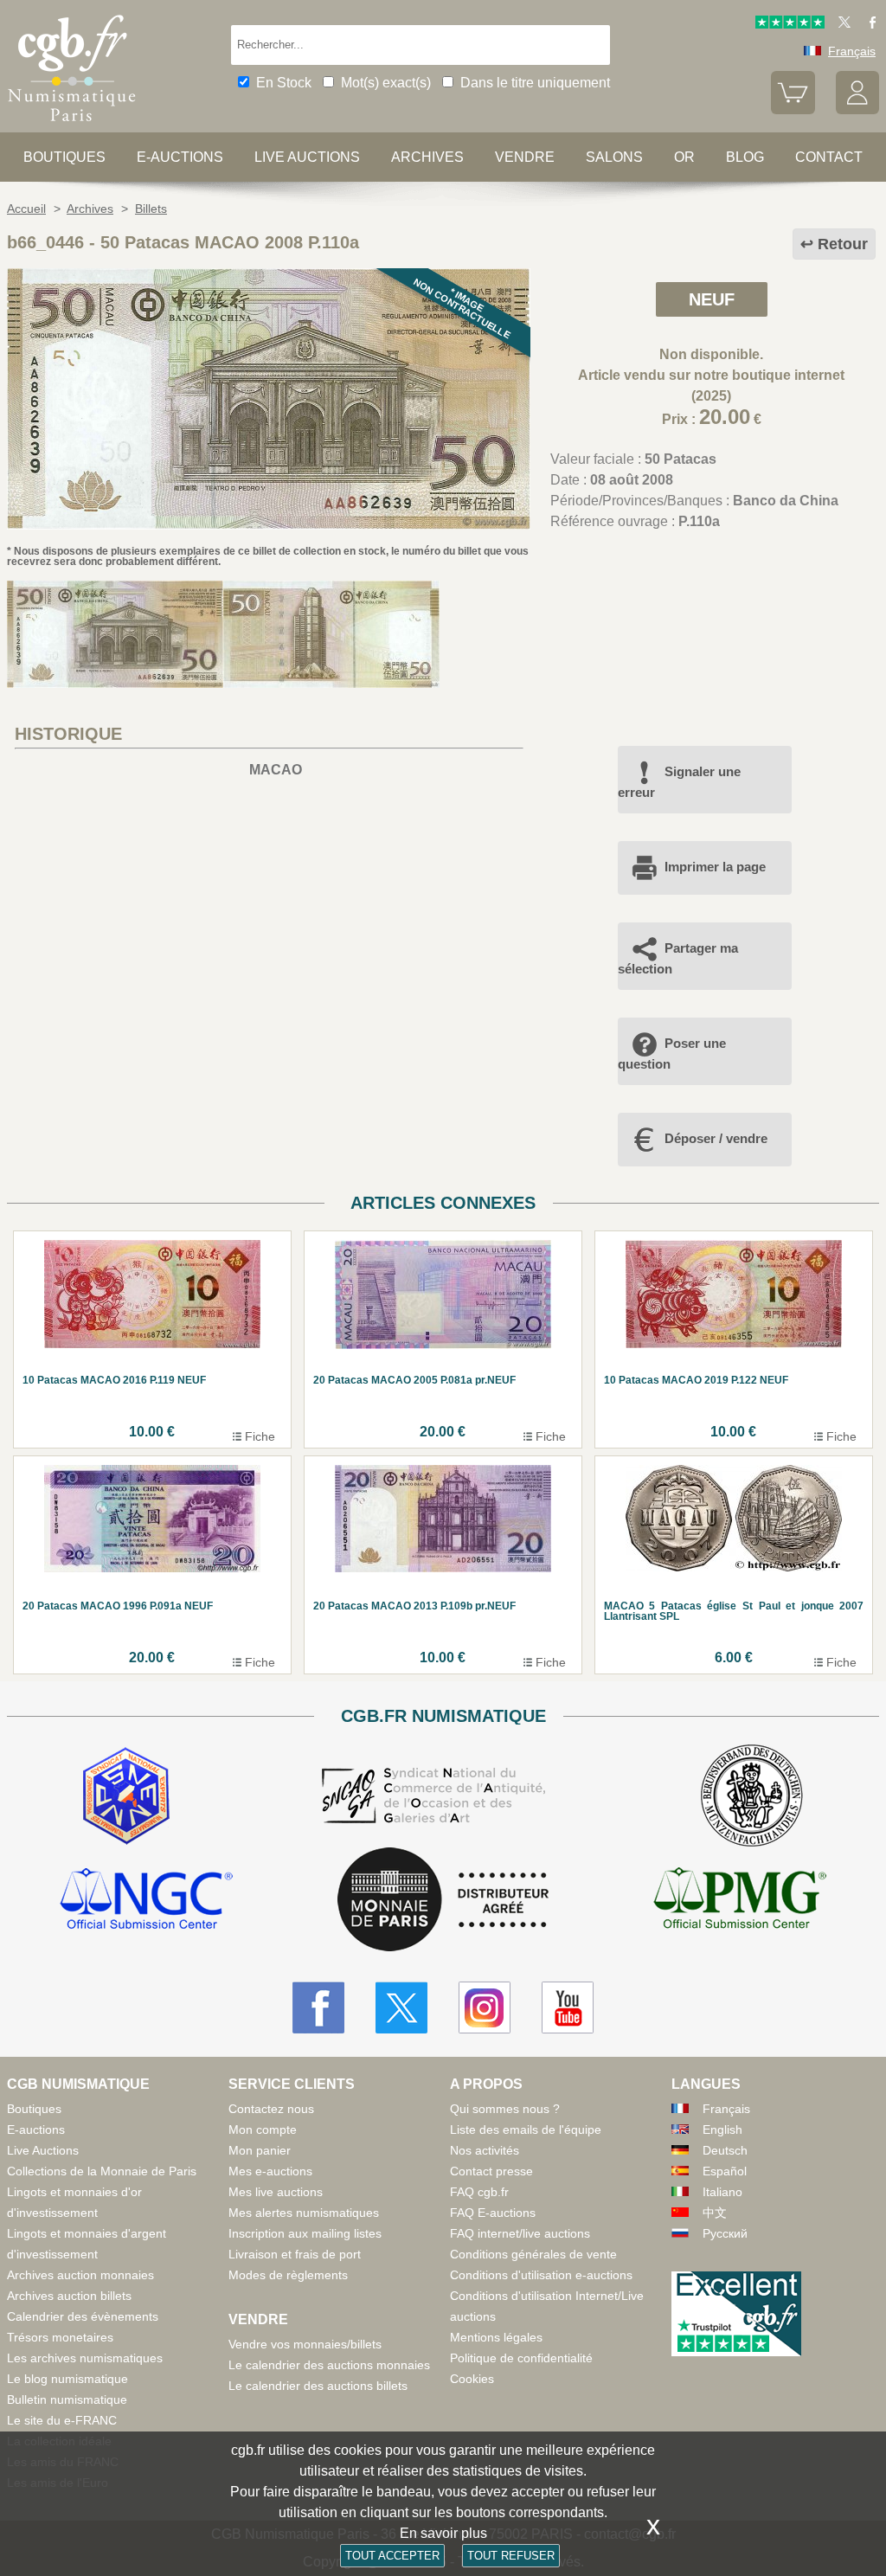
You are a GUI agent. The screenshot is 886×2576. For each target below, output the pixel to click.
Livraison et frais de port (295, 2254)
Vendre (525, 157)
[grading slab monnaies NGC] (146, 1901)
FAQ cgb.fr (479, 2192)
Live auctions (307, 157)
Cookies (472, 2379)
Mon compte (263, 2130)
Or (684, 157)
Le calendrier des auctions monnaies (329, 2365)
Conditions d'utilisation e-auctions (541, 2275)
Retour (843, 244)
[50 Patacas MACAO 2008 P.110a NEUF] (269, 525)
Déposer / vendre (716, 1138)
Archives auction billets (69, 2296)
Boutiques (64, 157)
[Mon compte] (857, 110)
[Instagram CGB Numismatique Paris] (485, 2007)
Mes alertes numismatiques (304, 2213)
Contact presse (491, 2171)
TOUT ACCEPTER (392, 2556)
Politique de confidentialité (521, 2358)
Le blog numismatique (67, 2379)
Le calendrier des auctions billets (318, 2386)
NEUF (712, 299)
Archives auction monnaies (80, 2275)
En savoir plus (443, 2533)
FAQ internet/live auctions (520, 2233)
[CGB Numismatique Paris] (72, 125)
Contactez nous (271, 2109)
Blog (745, 157)
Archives (427, 157)
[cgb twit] (841, 24)
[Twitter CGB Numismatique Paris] (401, 2007)
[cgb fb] (868, 24)
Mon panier (260, 2150)
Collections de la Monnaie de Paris (102, 2171)
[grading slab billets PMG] (740, 1901)
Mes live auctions (276, 2192)
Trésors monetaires (60, 2337)
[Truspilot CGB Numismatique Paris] (790, 24)
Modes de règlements (288, 2275)
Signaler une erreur (679, 782)
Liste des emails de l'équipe (526, 2130)
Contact (829, 157)
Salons (614, 157)
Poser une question (672, 1054)
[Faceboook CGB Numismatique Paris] (318, 2007)
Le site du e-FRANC (62, 2420)
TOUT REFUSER (511, 2556)
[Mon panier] (793, 110)
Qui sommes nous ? (505, 2109)
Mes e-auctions (270, 2171)
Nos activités (485, 2150)
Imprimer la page (715, 867)
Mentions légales (496, 2337)
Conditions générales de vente (533, 2254)
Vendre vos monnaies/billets (305, 2344)
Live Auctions (43, 2150)
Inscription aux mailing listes (305, 2233)
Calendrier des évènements (83, 2316)
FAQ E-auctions (493, 2213)
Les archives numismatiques (85, 2358)
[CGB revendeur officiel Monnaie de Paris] (443, 1901)
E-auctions (180, 157)
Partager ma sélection (678, 958)
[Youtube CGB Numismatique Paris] (568, 2007)
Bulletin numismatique (67, 2399)
